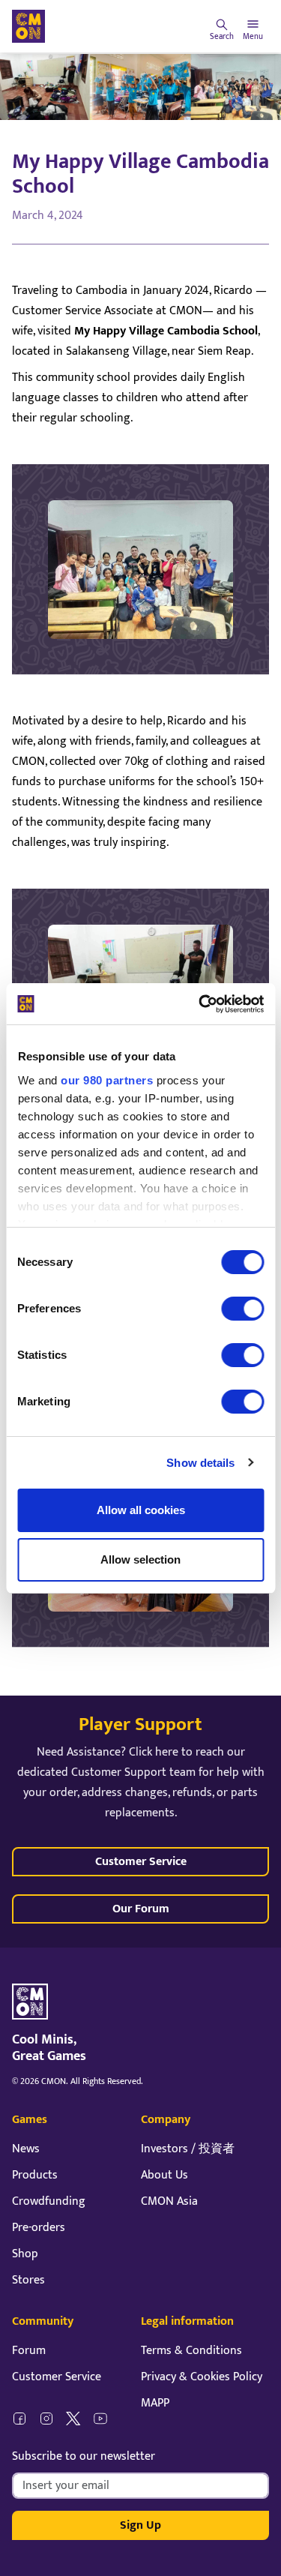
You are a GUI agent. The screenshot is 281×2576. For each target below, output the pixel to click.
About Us (164, 2175)
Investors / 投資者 (188, 2149)
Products (35, 2175)
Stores (28, 2280)
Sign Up (140, 2525)
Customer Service (141, 1862)
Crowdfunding (49, 2201)
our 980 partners (107, 1080)
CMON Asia (169, 2201)
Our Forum (141, 1909)
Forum (29, 2351)
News (26, 2149)
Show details (200, 1463)
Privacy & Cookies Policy (202, 2377)
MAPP (155, 2403)
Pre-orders (39, 2228)
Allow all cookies (141, 1510)
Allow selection (140, 1559)
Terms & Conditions (191, 2351)
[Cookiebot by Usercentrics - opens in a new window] (200, 1004)
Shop (25, 2254)
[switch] (242, 1309)
